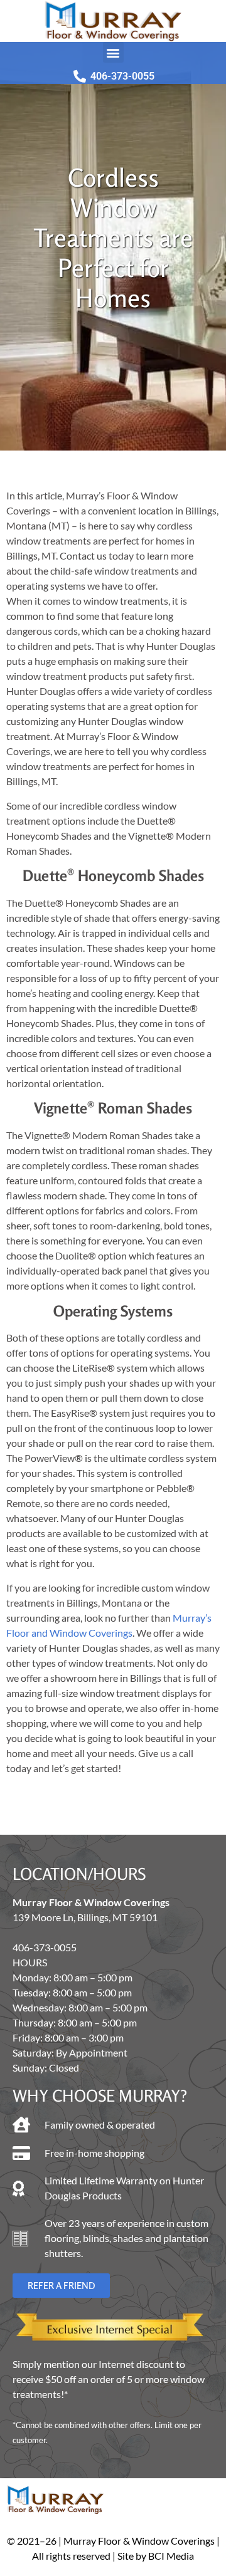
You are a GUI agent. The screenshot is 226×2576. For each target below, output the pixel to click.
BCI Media (171, 2556)
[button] (113, 52)
